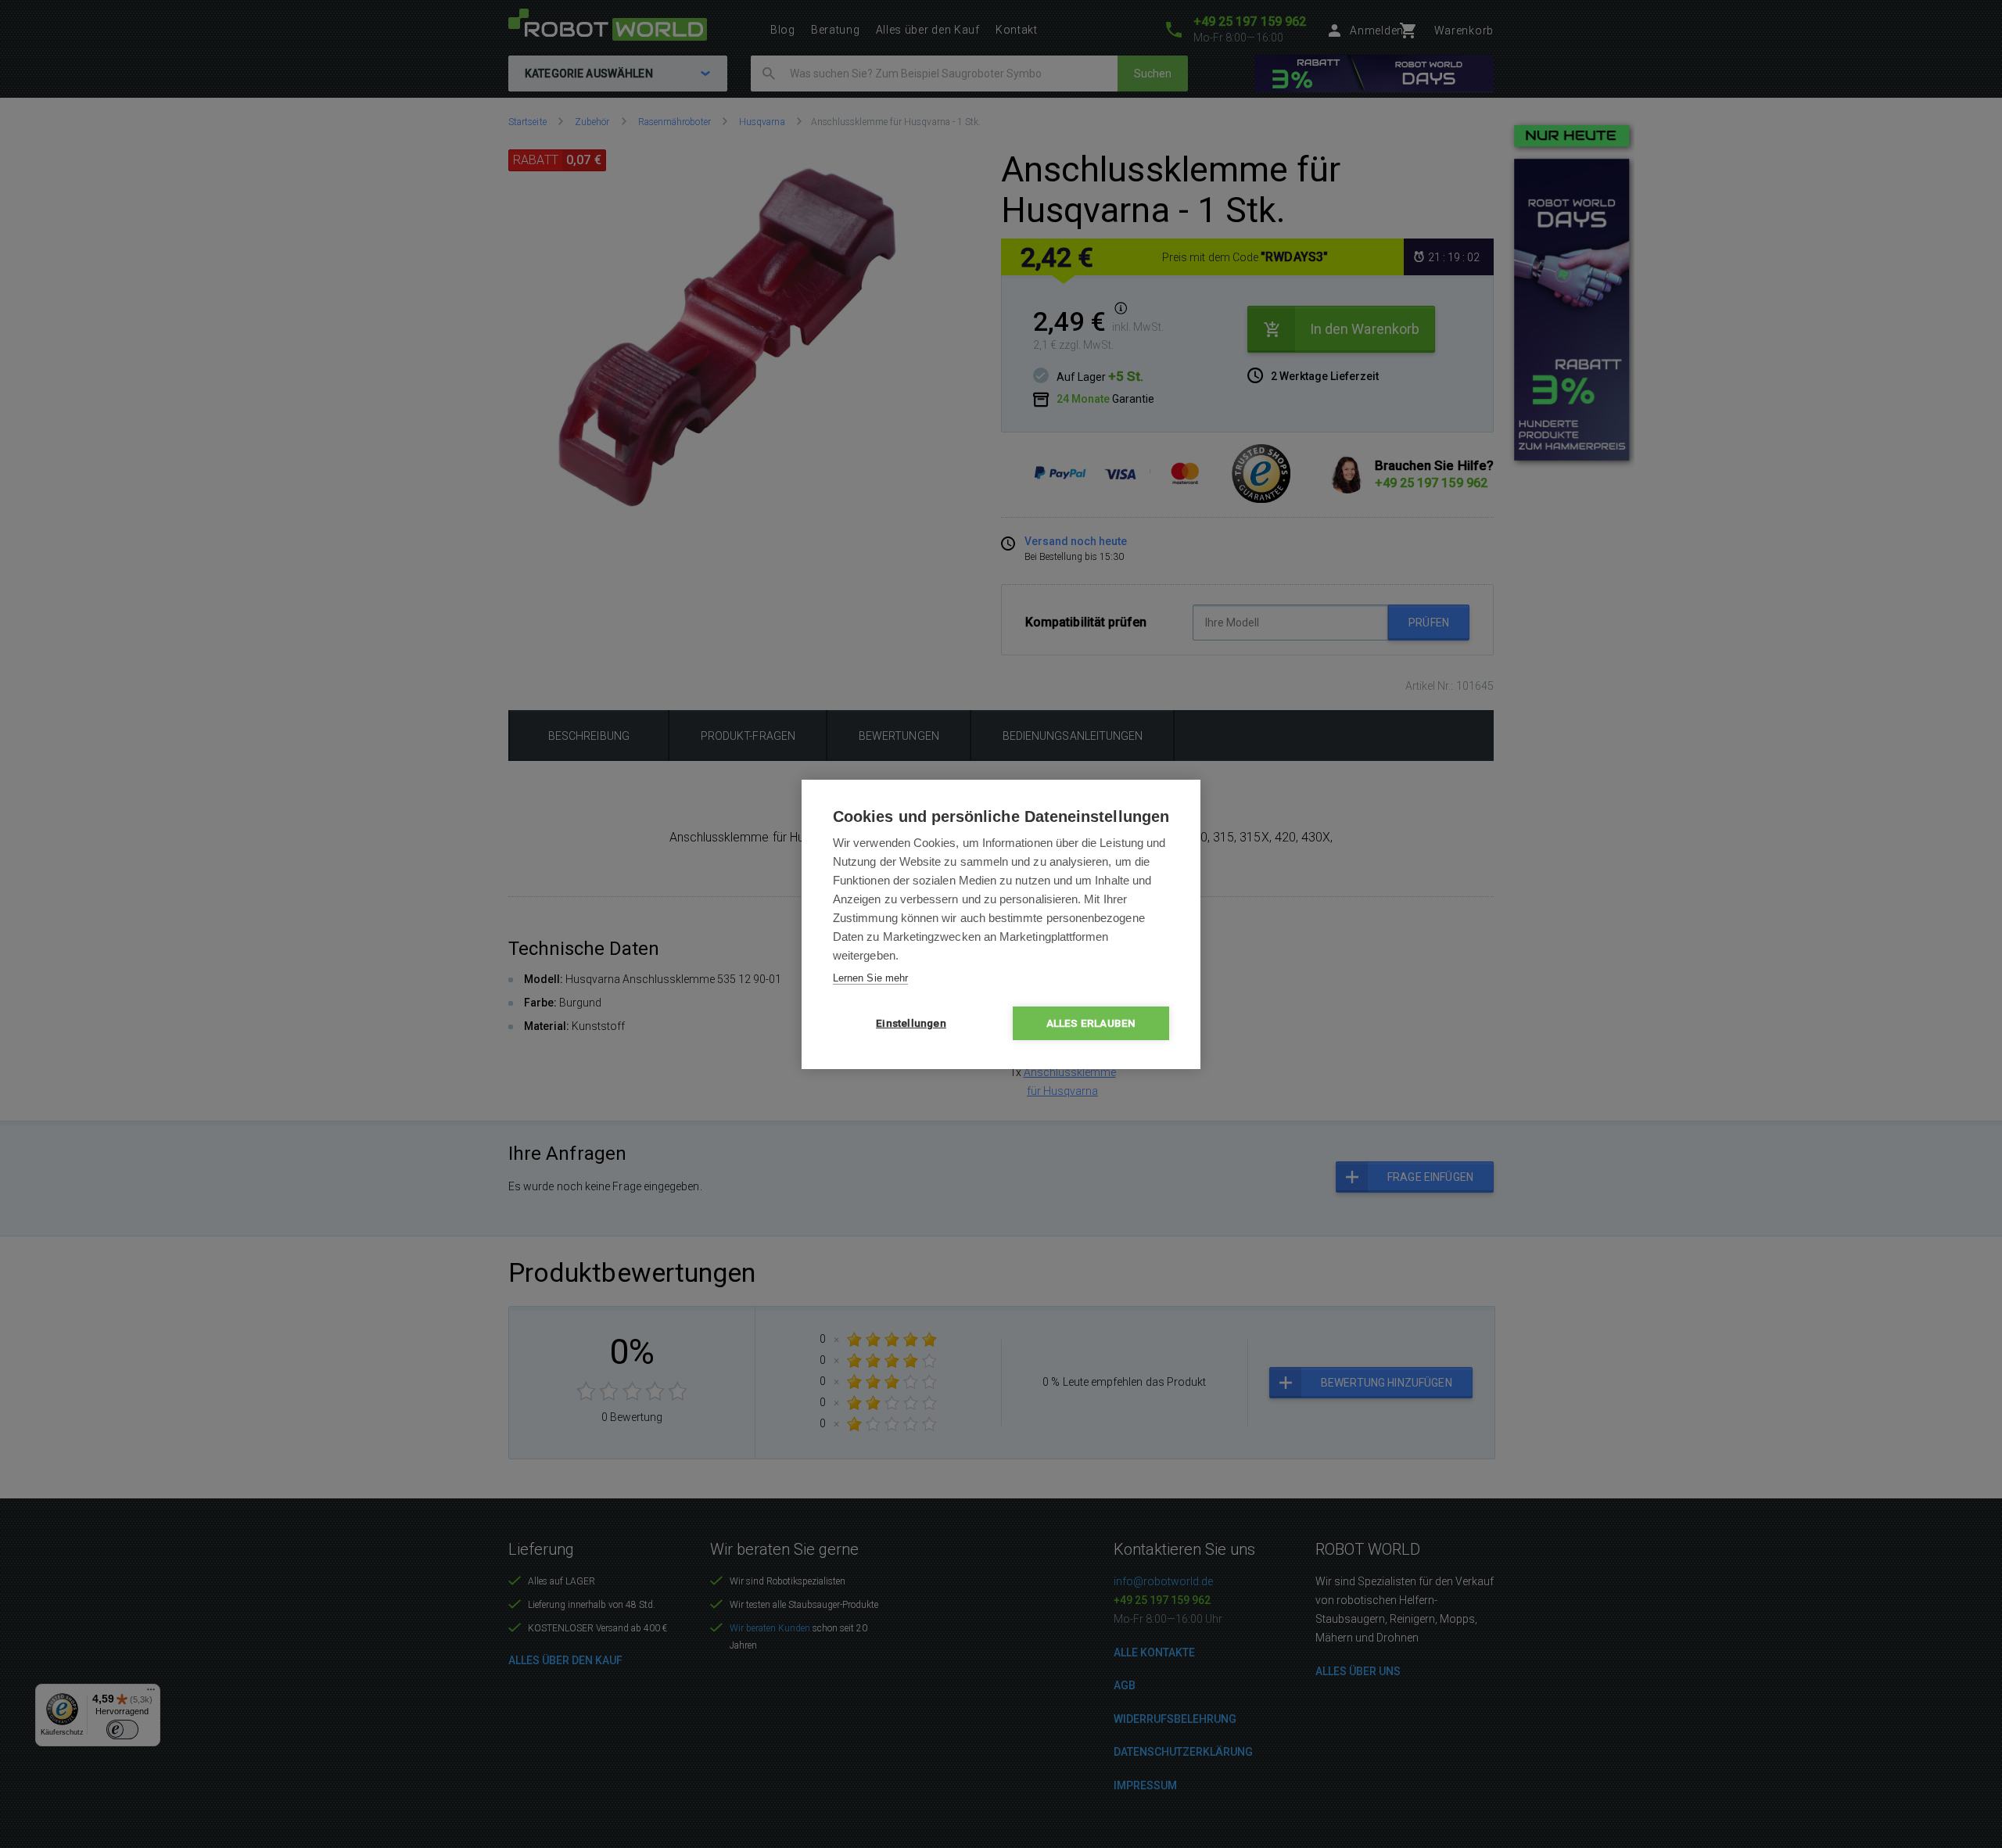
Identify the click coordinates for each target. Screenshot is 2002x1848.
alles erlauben (1091, 1023)
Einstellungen (911, 1023)
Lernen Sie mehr (870, 978)
